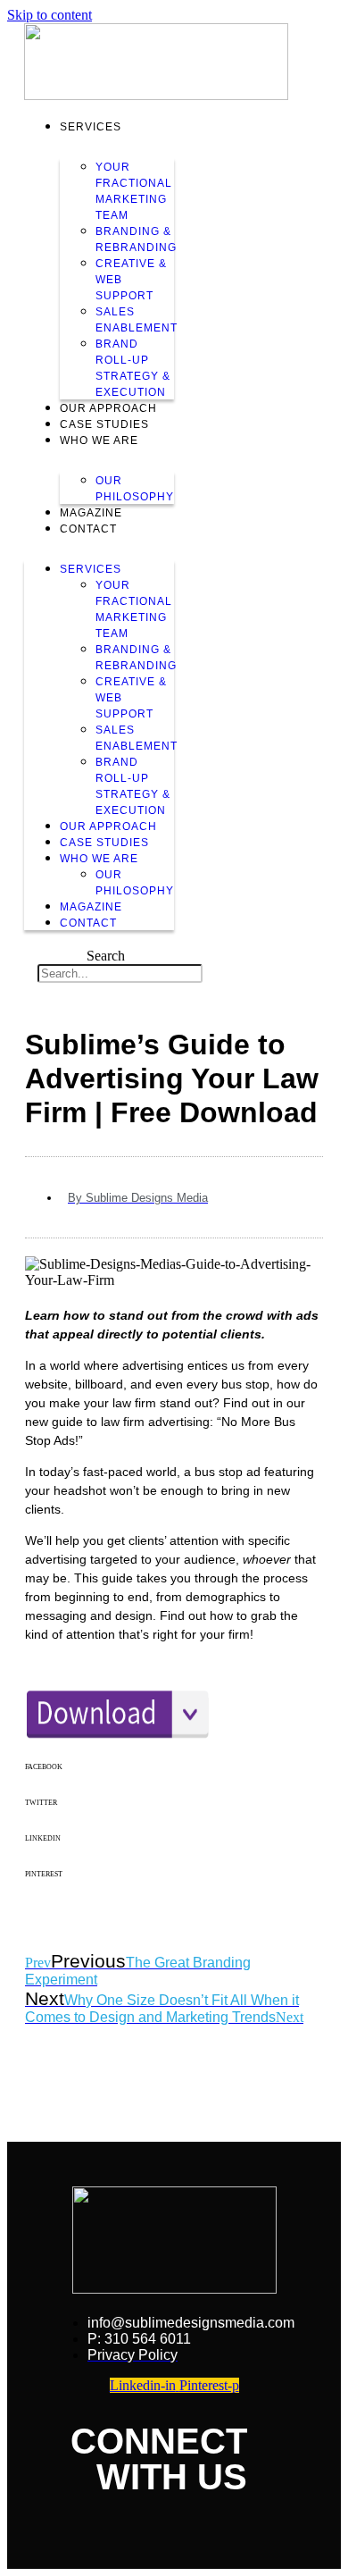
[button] (174, 1781)
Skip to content (50, 15)
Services (91, 127)
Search (106, 956)
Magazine (91, 513)
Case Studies (104, 424)
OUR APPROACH (108, 408)
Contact (88, 529)
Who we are (99, 441)
